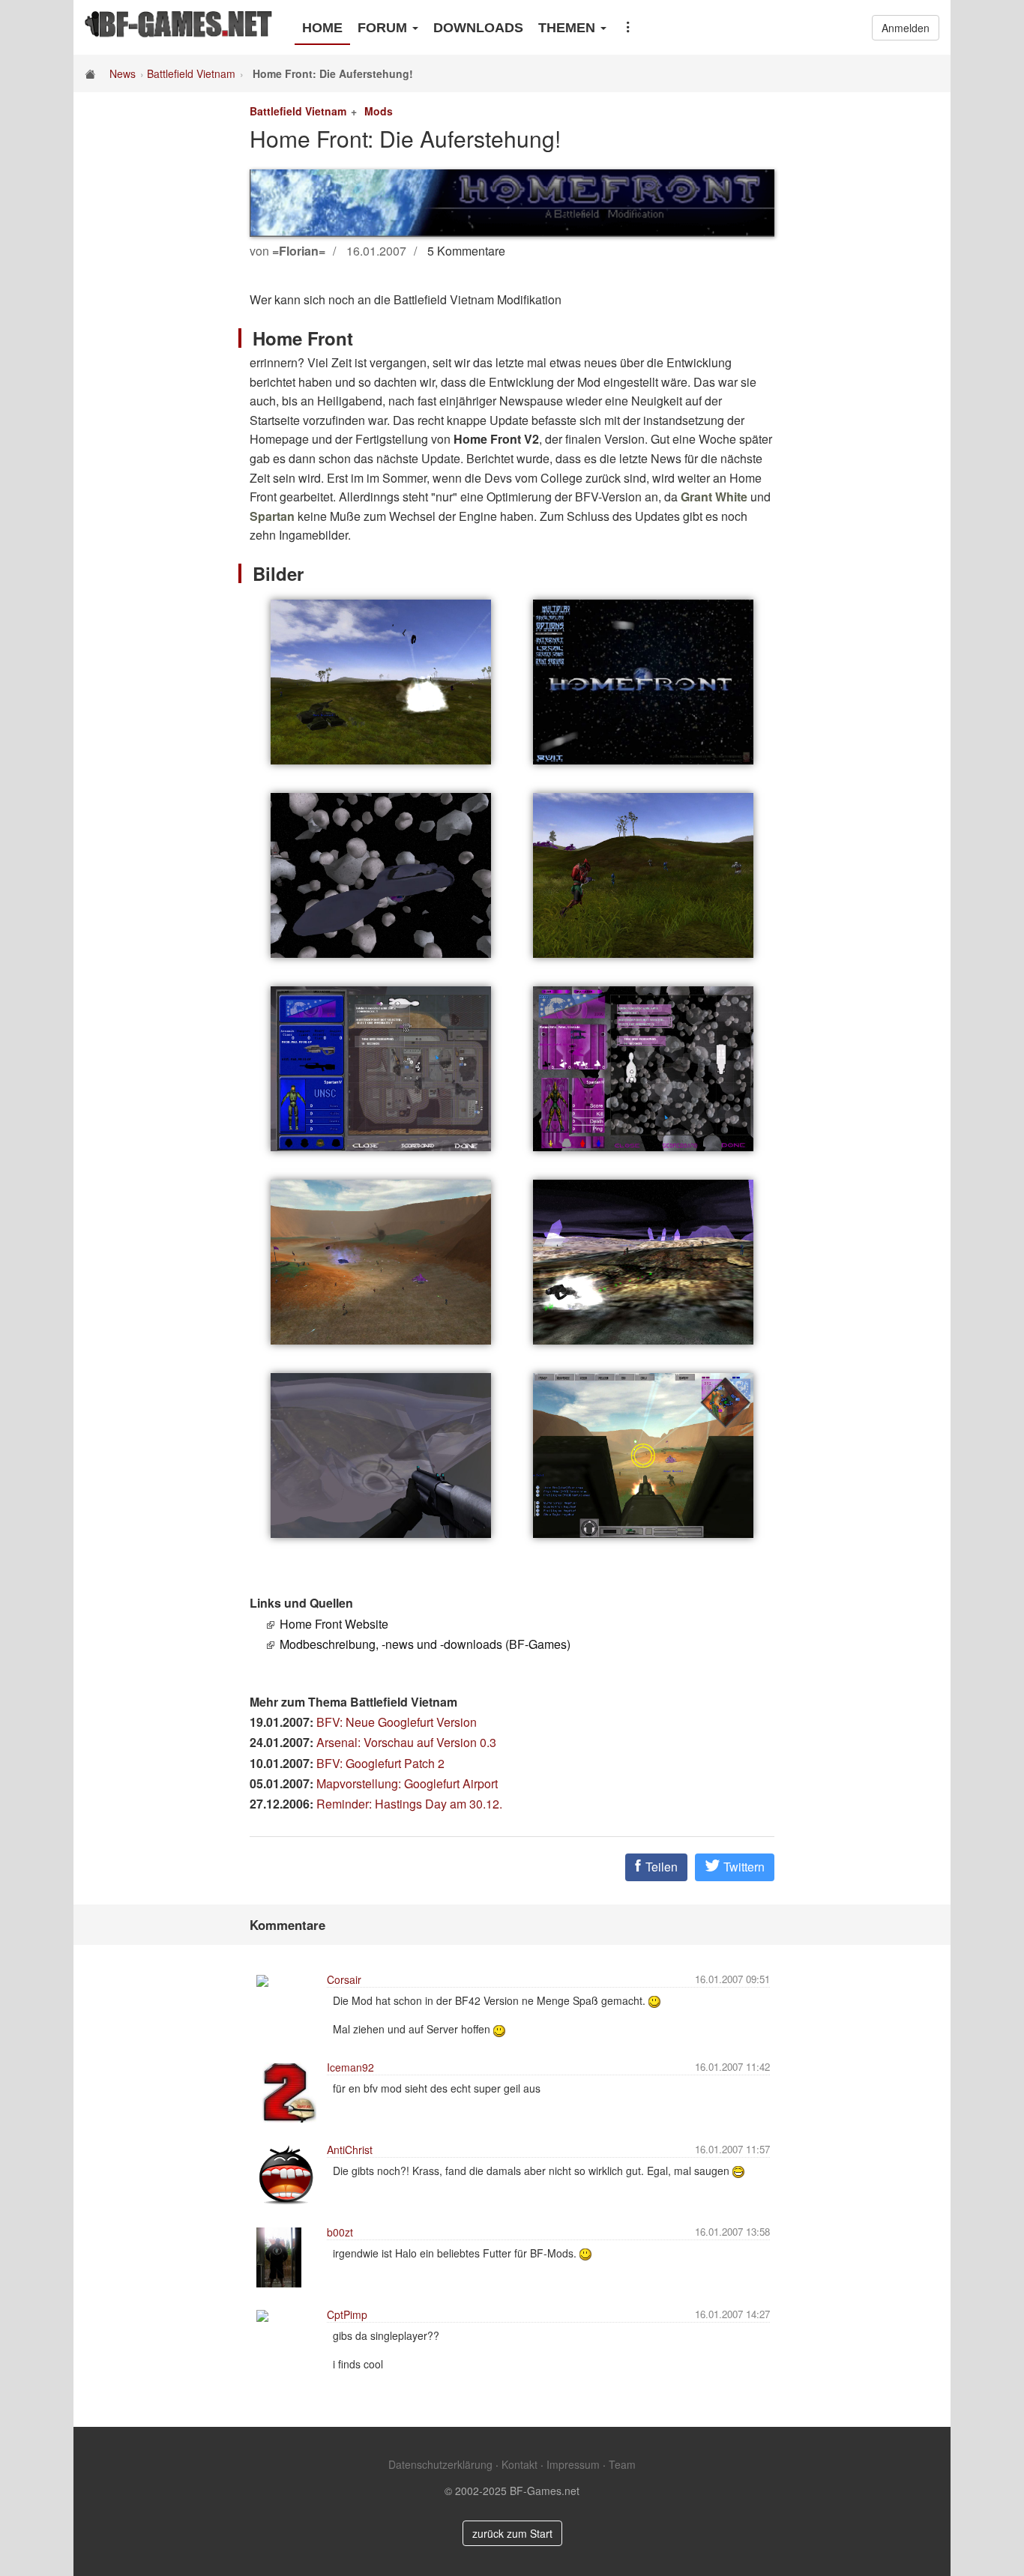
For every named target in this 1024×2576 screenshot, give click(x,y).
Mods (379, 111)
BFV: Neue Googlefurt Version (397, 1722)
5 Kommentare (466, 251)
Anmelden (906, 28)
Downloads (478, 28)
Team (622, 2464)
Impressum (573, 2464)
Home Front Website (334, 1624)
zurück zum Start (512, 2533)
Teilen (660, 1867)
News (123, 73)
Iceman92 (350, 2067)
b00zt (340, 2232)
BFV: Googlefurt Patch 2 (380, 1763)
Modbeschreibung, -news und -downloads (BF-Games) (425, 1644)
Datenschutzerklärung (440, 2464)
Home (322, 28)
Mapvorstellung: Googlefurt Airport (407, 1783)
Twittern (743, 1867)
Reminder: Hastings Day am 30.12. (409, 1804)
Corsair (344, 1979)
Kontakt (519, 2464)
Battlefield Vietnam (191, 73)
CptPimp (347, 2314)
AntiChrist (350, 2150)
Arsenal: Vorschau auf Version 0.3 (406, 1742)
